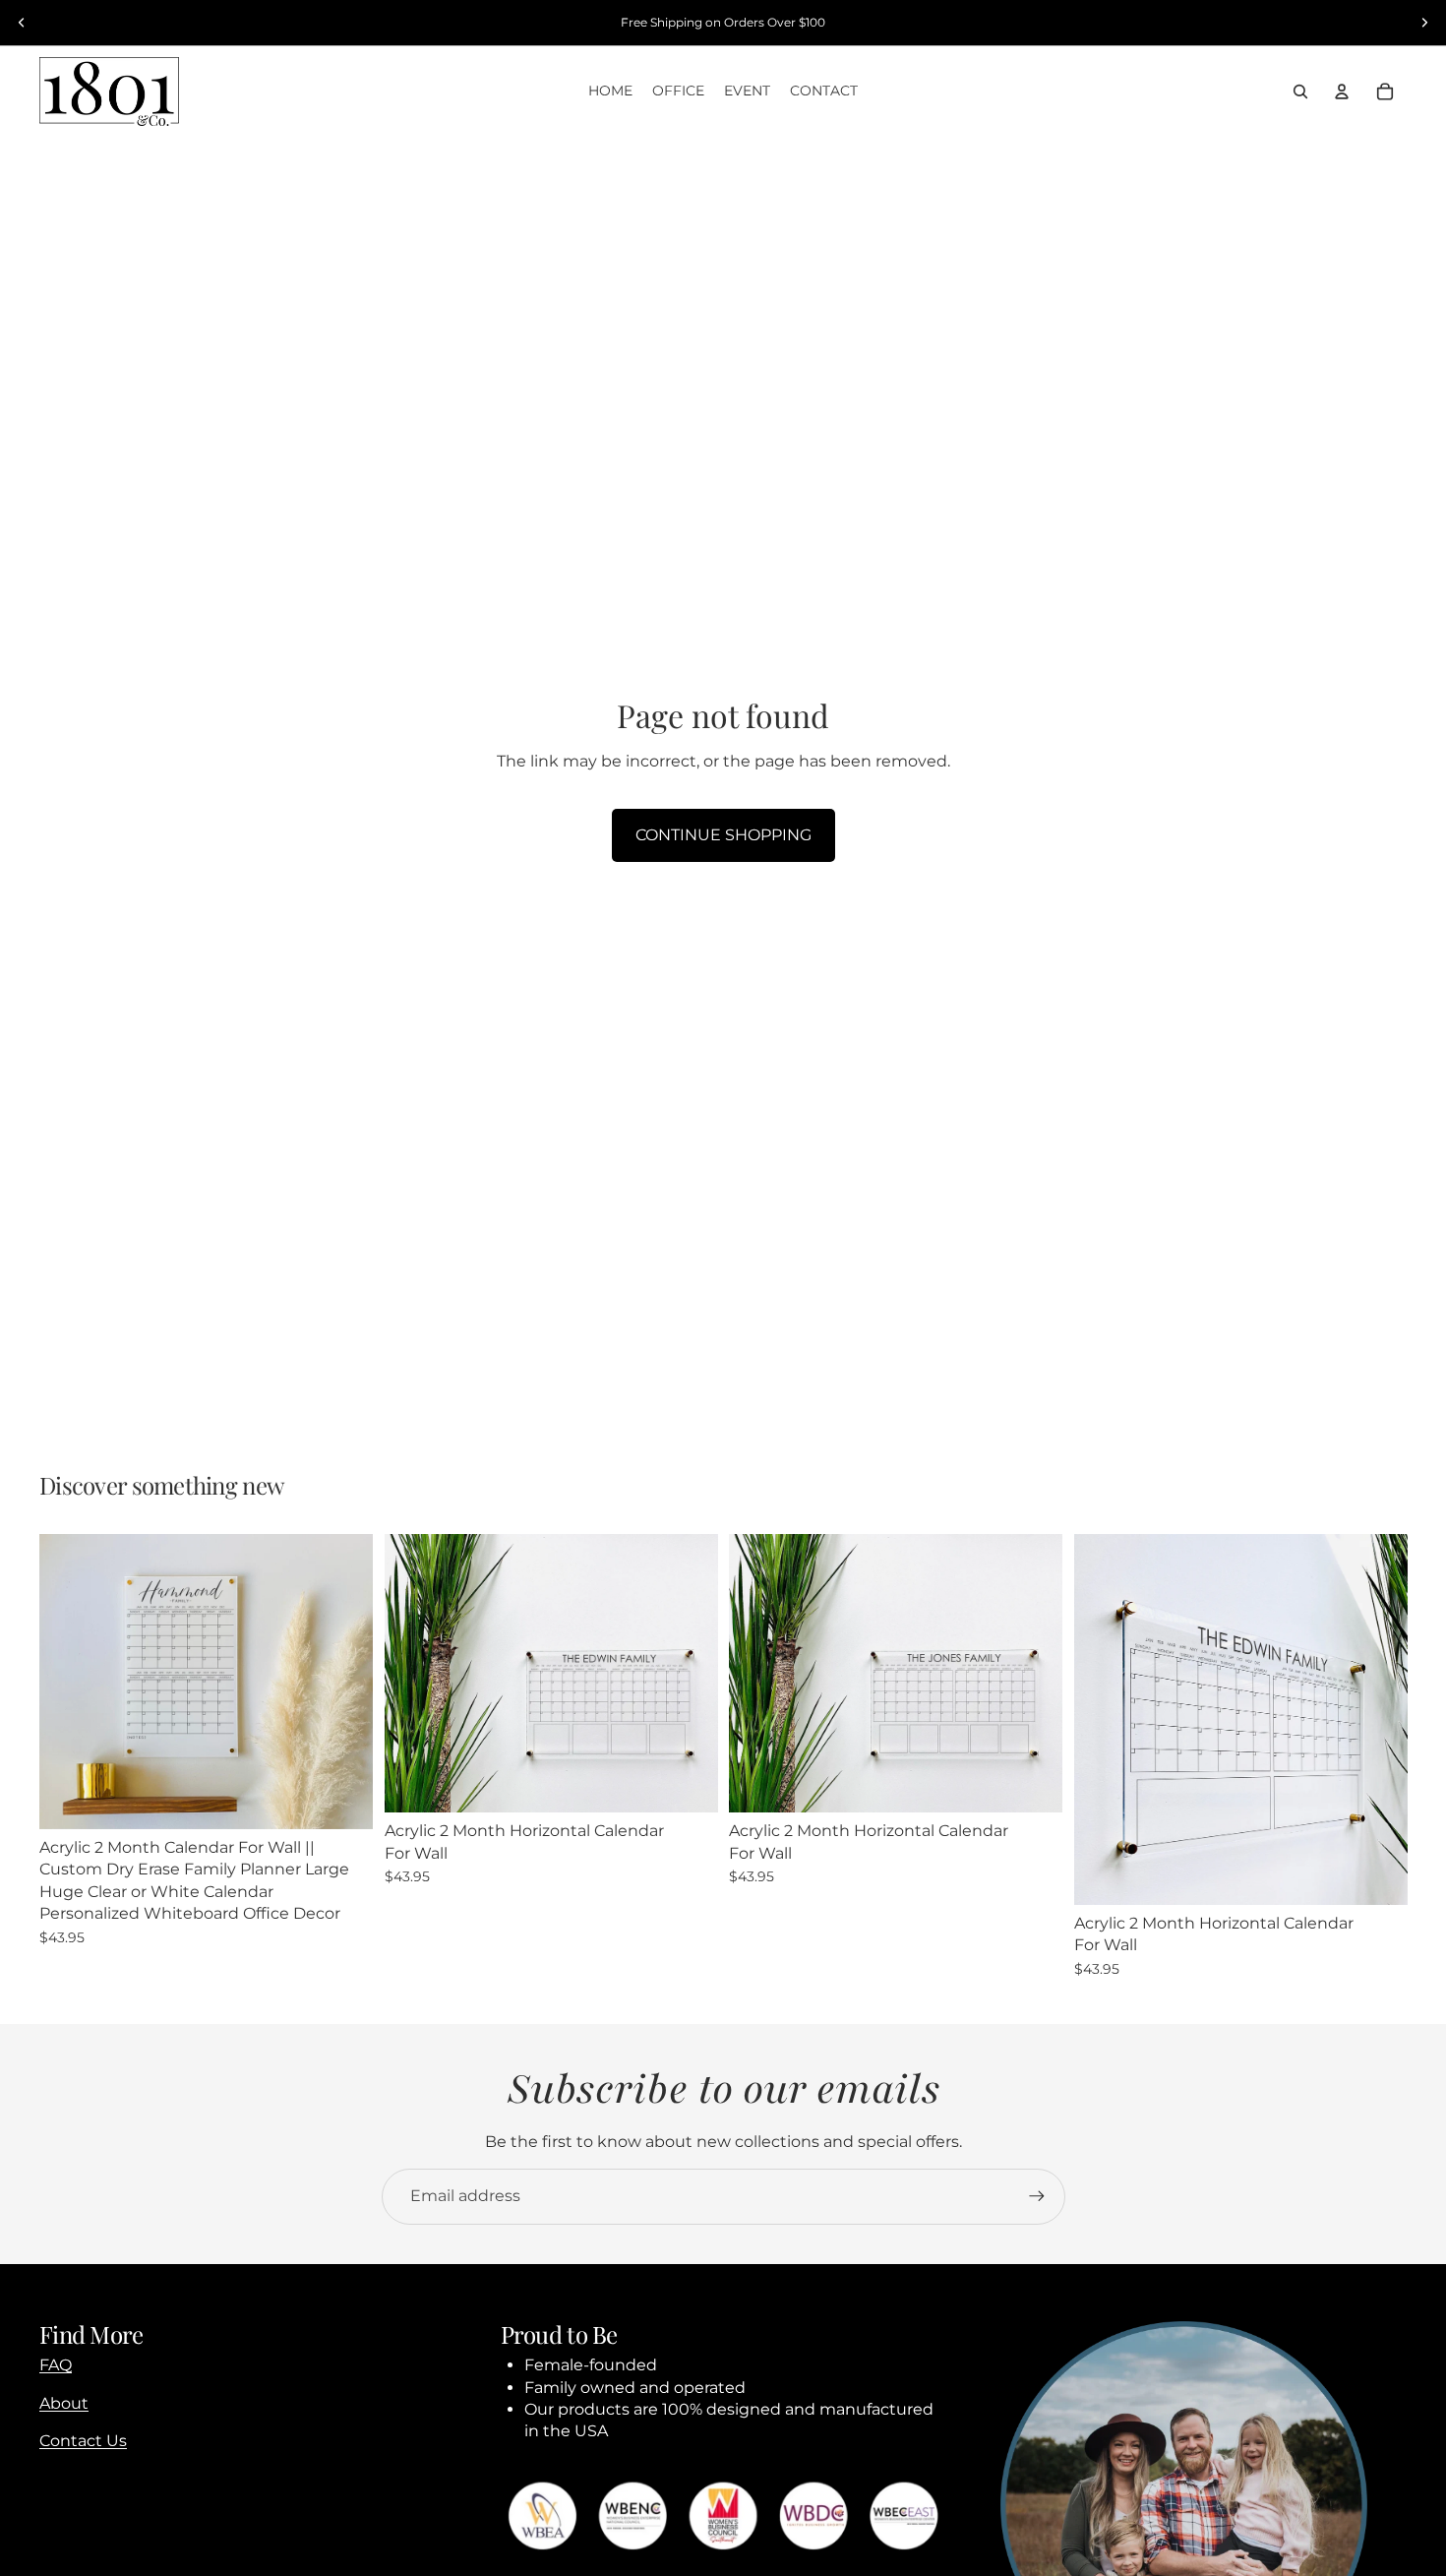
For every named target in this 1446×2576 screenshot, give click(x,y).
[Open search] (1300, 92)
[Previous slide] (22, 23)
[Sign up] (1037, 2196)
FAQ (56, 2365)
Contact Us (83, 2441)
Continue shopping (723, 835)
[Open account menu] (1342, 92)
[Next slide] (1424, 23)
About (64, 2403)
